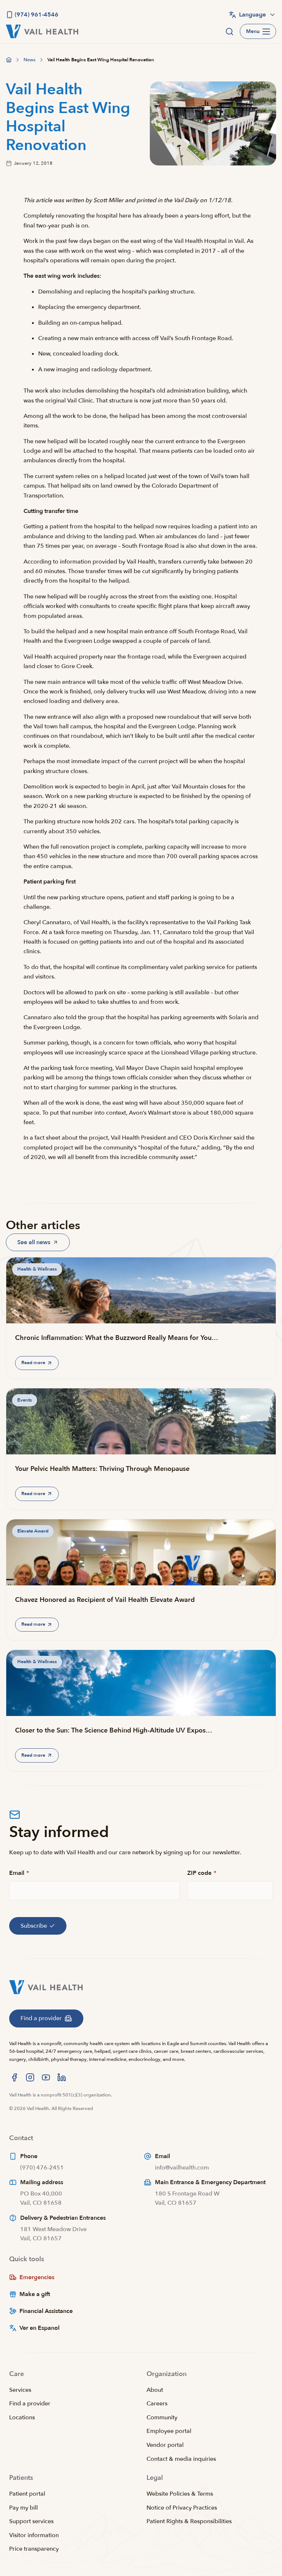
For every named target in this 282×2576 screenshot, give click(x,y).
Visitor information (34, 2535)
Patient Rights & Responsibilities (189, 2521)
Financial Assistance (46, 2311)
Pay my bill (23, 2508)
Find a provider (30, 2404)
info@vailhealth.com (182, 2168)
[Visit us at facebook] (14, 2077)
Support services (31, 2521)
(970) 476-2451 (42, 2168)
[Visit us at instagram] (30, 2077)
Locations (22, 2417)
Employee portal (169, 2431)
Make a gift (35, 2294)
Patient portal (27, 2494)
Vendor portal (165, 2445)
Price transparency (34, 2549)
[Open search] (229, 32)
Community (162, 2417)
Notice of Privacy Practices (182, 2508)
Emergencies (37, 2277)
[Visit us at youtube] (46, 2077)
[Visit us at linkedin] (62, 2077)
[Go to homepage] (9, 60)
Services (20, 2390)
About (155, 2390)
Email (19, 1873)
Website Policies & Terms (180, 2494)
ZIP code (202, 1873)
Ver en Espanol (39, 2328)
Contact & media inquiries (181, 2459)
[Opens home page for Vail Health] (42, 31)
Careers (157, 2404)
